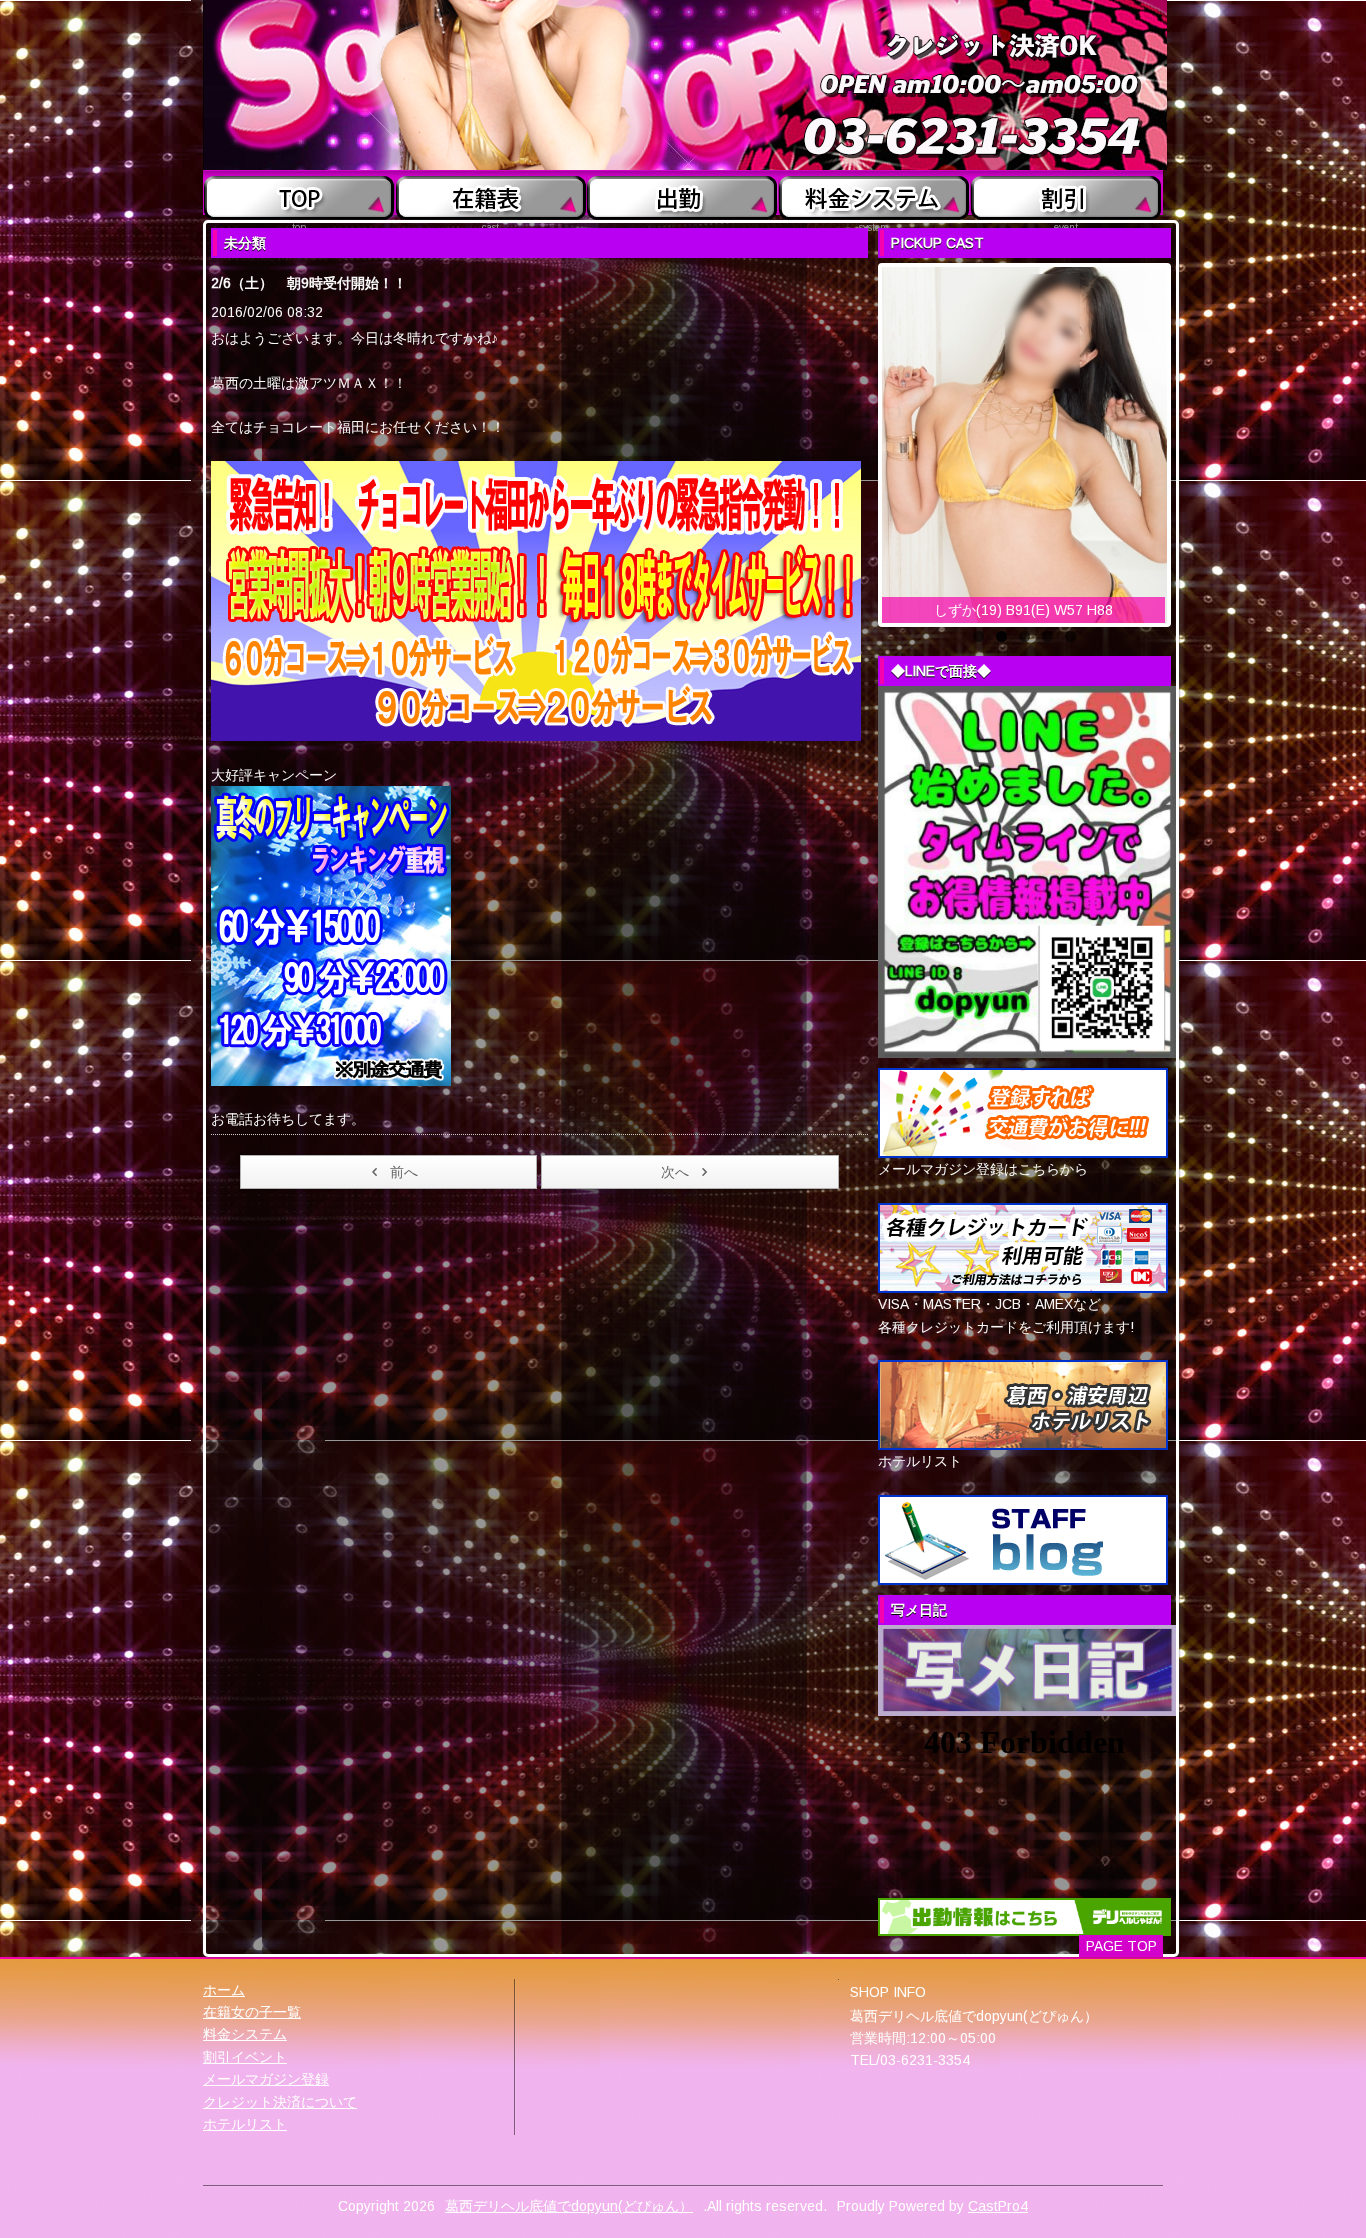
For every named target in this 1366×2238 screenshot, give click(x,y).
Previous (861, 440)
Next (1188, 440)
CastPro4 (998, 2206)
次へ (675, 1172)
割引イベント (245, 2057)
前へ (404, 1172)
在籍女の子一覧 (252, 2012)
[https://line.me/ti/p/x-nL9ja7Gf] (1027, 871)
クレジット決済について (280, 2102)
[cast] (490, 193)
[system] (874, 193)
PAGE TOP (1121, 1946)
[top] (299, 193)
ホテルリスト (245, 2124)
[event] (1066, 193)
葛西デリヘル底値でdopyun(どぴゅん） (569, 2206)
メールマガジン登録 (266, 2079)
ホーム (224, 1990)
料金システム (245, 2034)
